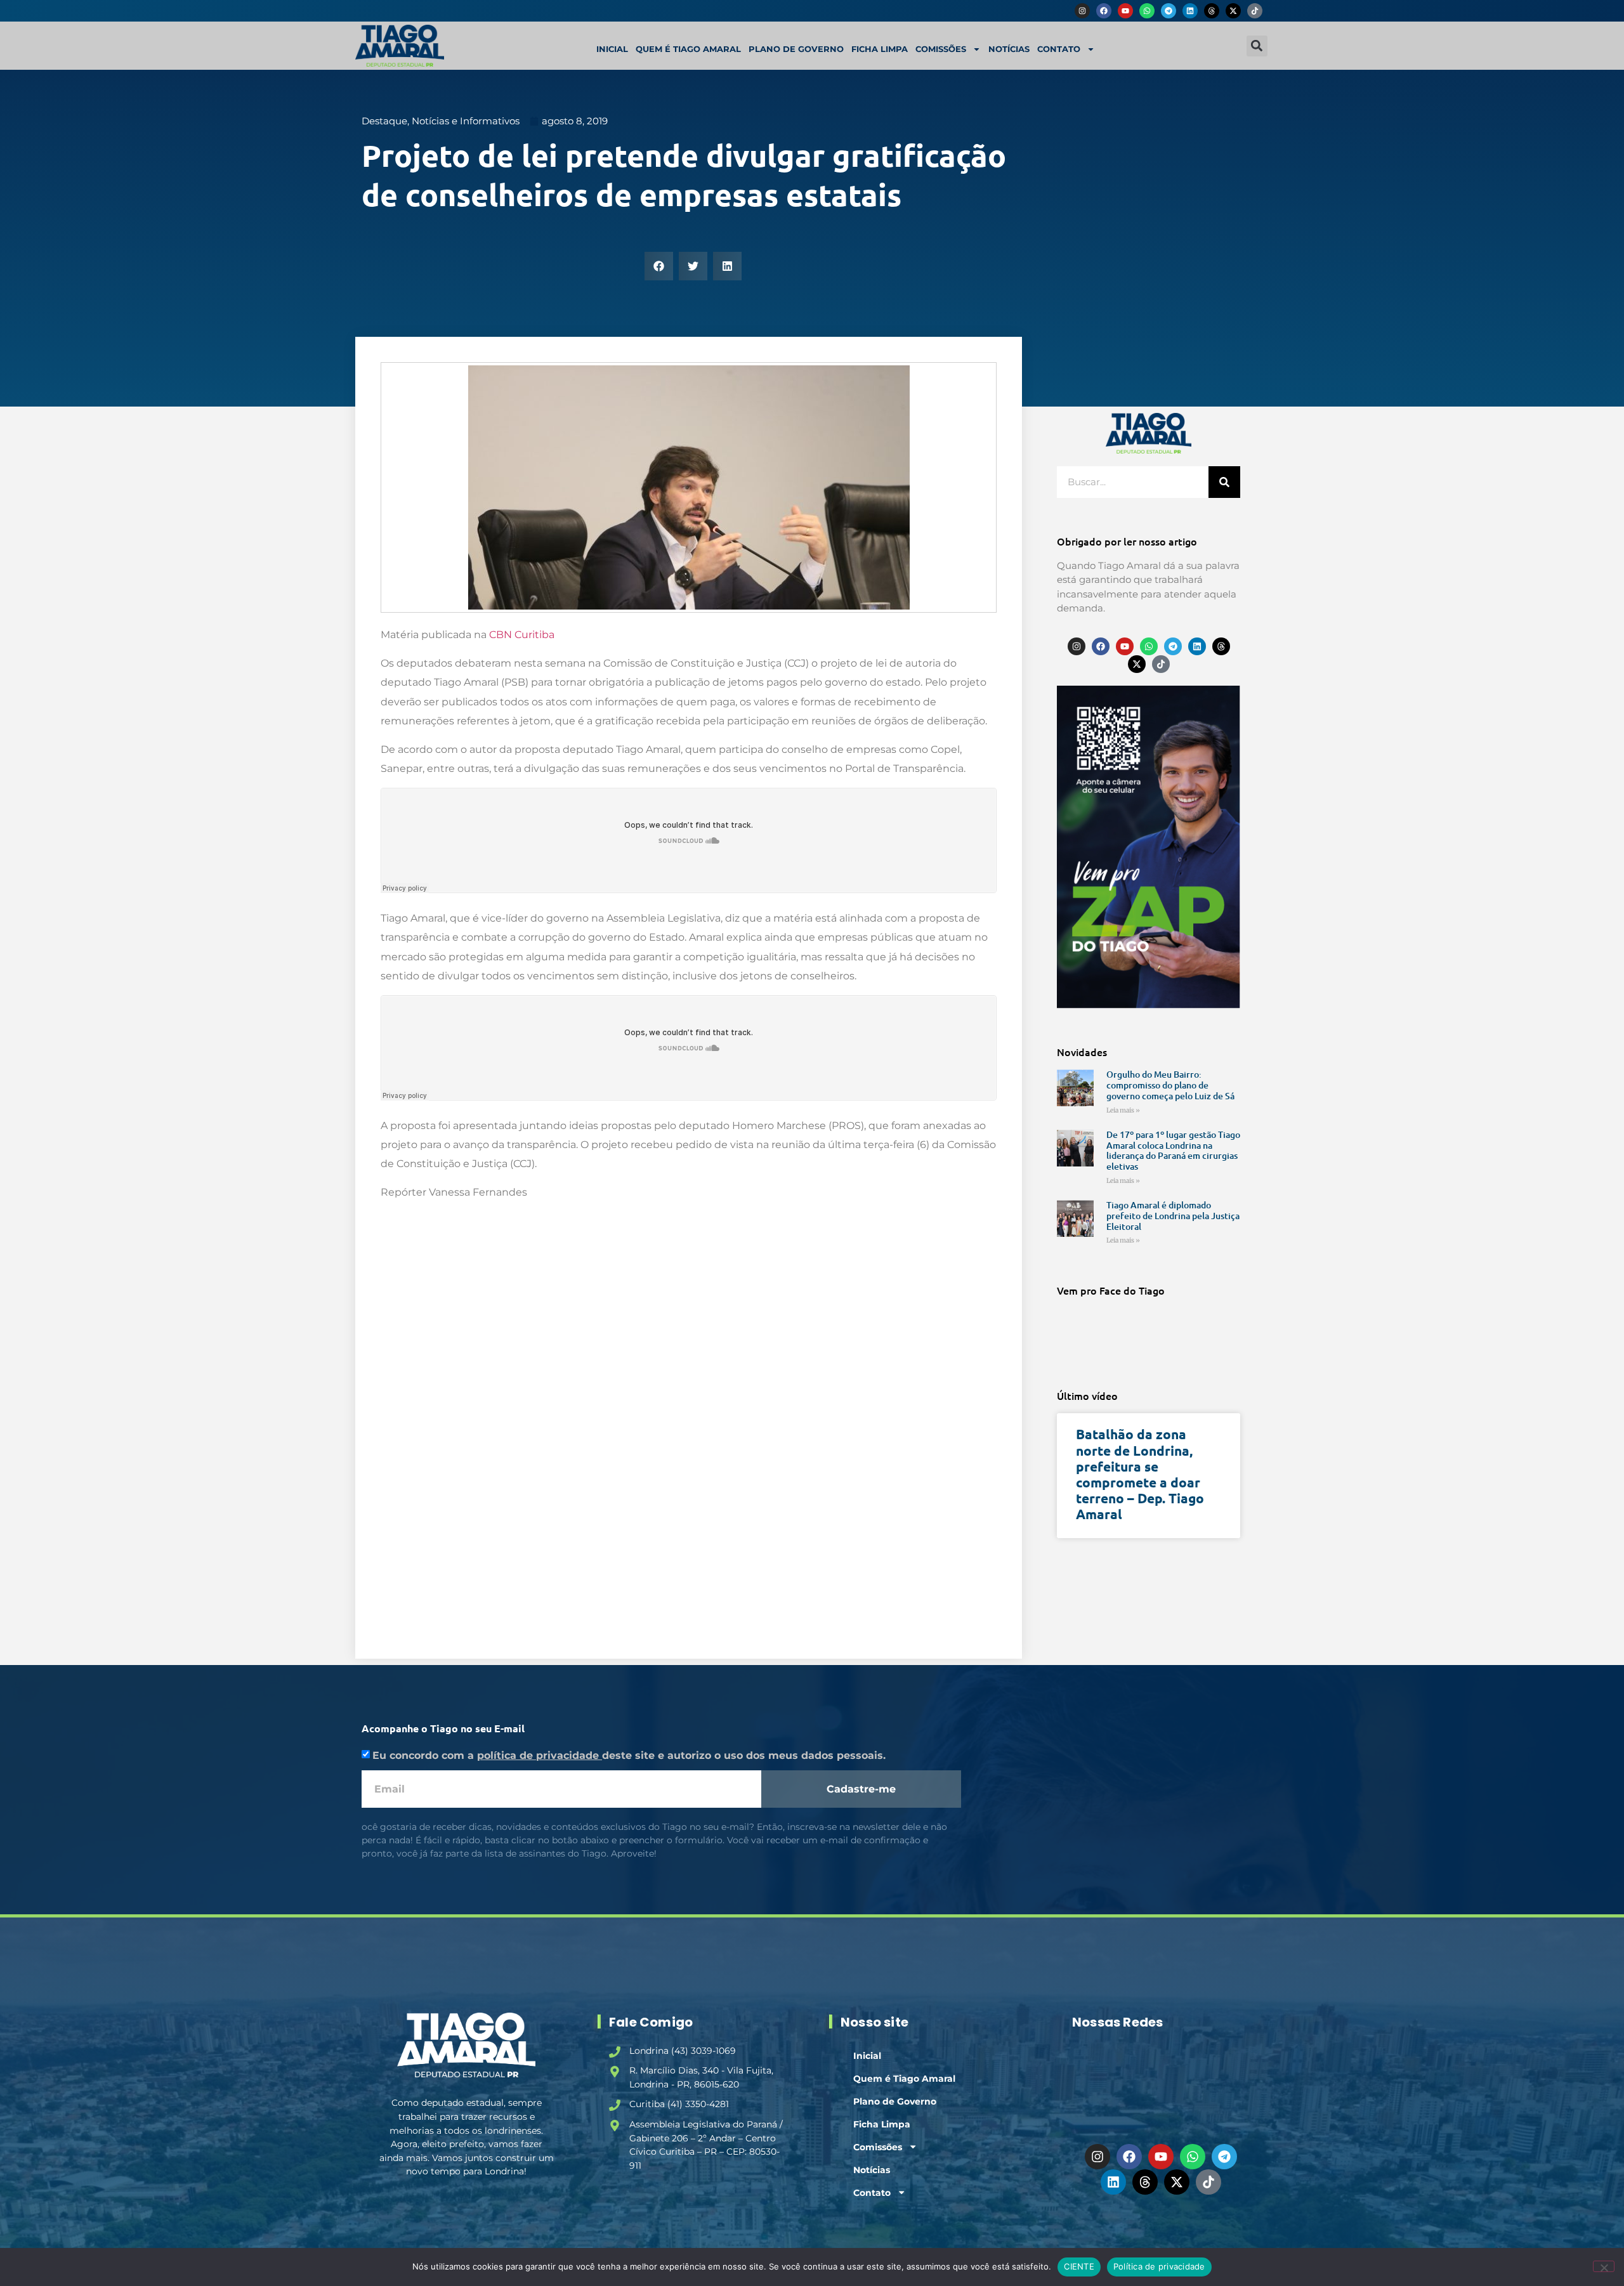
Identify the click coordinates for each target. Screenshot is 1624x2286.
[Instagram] (1082, 11)
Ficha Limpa (880, 49)
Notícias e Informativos (466, 121)
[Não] (1604, 2266)
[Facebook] (1104, 11)
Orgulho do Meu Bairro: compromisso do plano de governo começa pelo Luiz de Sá (1170, 1085)
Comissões (941, 49)
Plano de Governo (796, 49)
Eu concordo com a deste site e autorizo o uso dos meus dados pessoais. (629, 1755)
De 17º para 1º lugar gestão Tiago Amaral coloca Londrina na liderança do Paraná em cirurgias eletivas (1173, 1150)
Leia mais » (1123, 1110)
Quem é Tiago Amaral (688, 49)
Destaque (384, 121)
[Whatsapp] (1147, 11)
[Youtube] (1125, 11)
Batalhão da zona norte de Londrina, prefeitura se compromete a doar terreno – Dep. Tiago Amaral (1140, 1474)
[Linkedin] (1190, 11)
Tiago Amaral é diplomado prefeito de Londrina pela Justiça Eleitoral (1173, 1216)
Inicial (612, 49)
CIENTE (1079, 2266)
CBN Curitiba (522, 635)
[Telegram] (1169, 11)
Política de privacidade (1159, 2266)
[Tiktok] (1255, 11)
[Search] (1224, 482)
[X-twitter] (1233, 11)
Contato (1059, 49)
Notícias (1009, 49)
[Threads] (1212, 11)
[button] (1257, 46)
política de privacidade (540, 1755)
